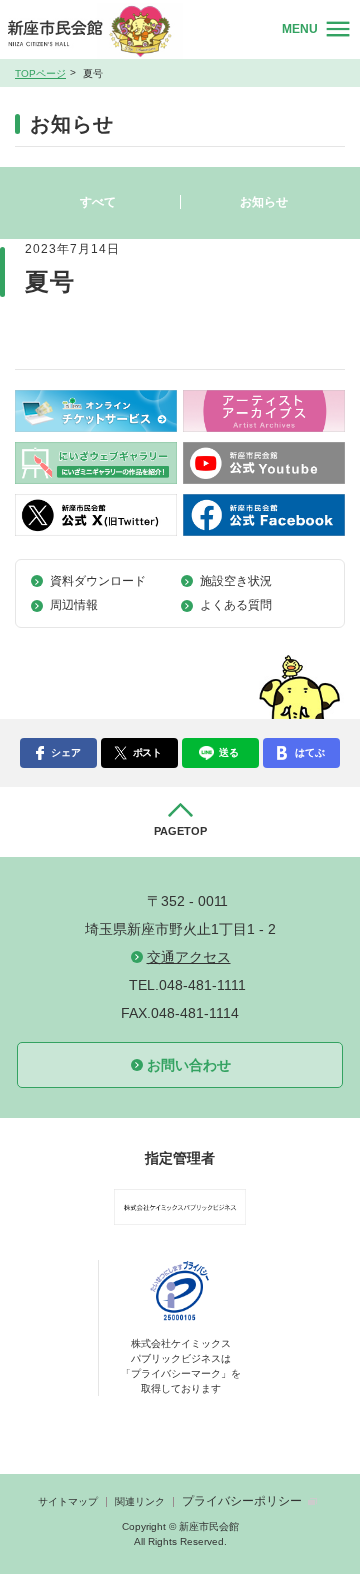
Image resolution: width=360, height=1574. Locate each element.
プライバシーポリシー (242, 1501)
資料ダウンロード (98, 581)
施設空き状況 (236, 581)
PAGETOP (180, 831)
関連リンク (140, 1501)
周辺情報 (74, 605)
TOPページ (40, 73)
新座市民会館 (99, 30)
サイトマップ (68, 1501)
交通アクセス (189, 957)
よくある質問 (236, 605)
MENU (300, 29)
